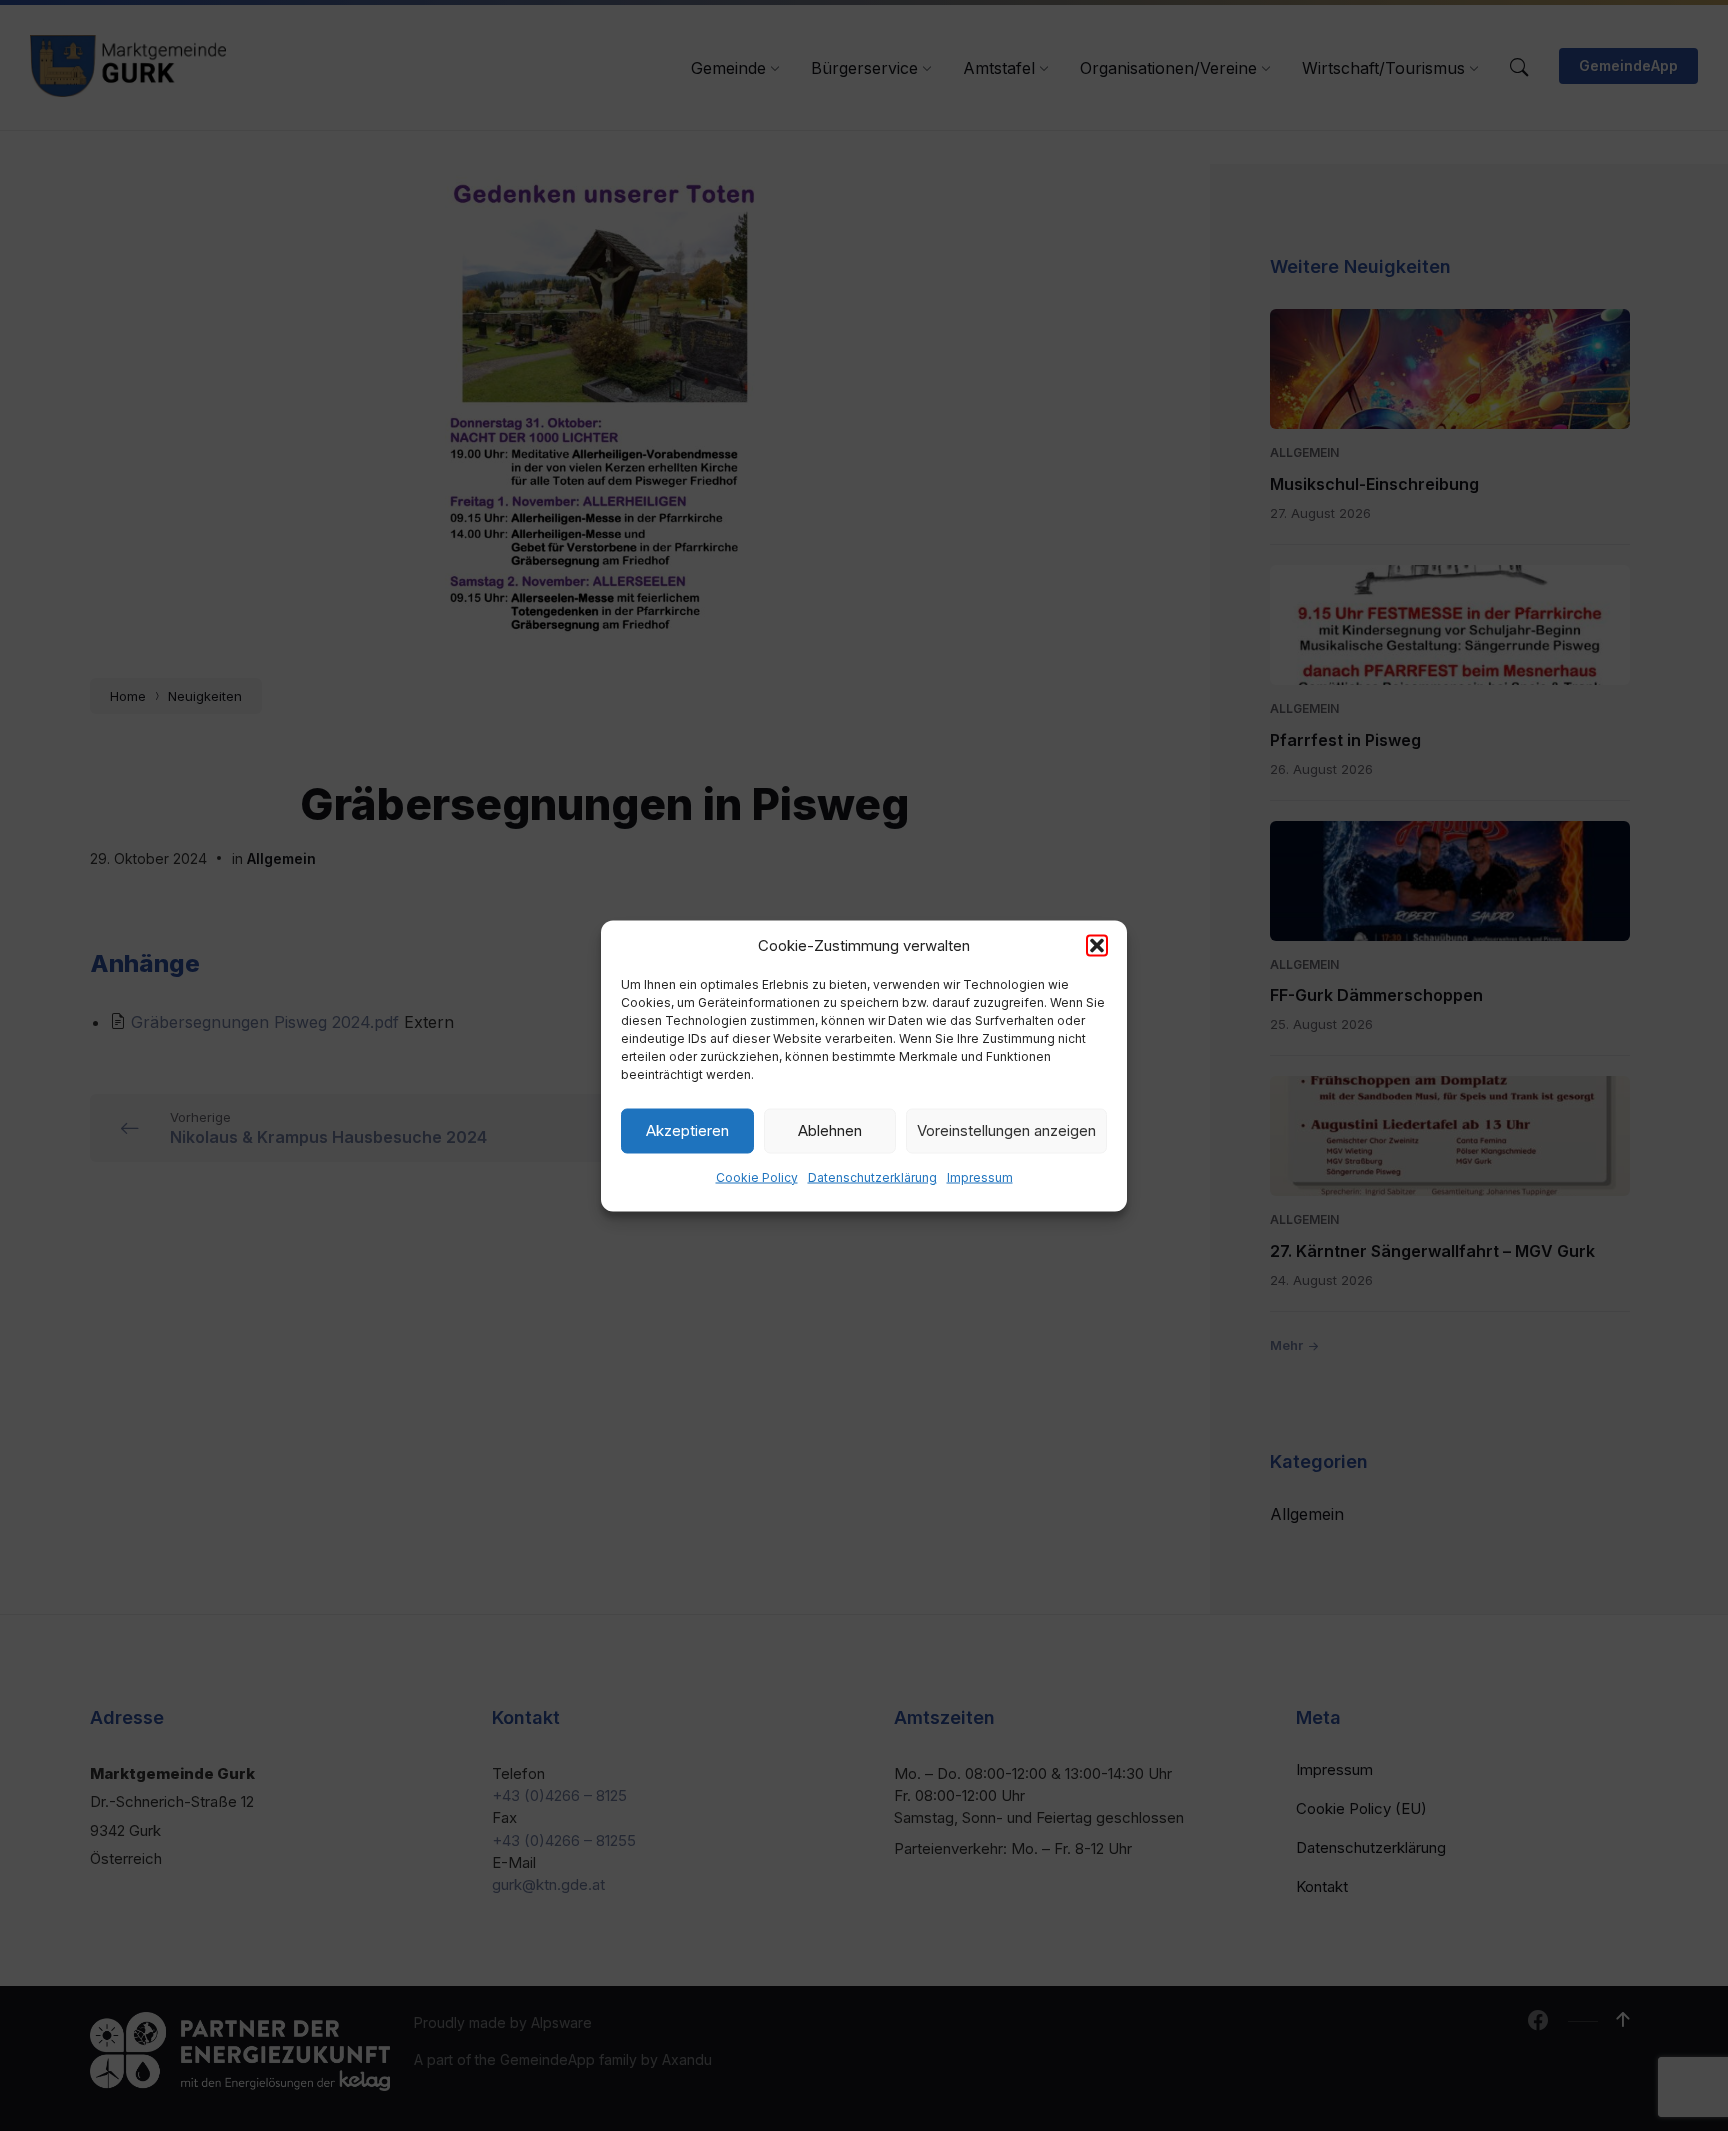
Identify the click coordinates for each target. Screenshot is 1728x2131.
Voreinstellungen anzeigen (1006, 1130)
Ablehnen (830, 1130)
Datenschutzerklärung (872, 1176)
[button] (1097, 945)
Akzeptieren (687, 1130)
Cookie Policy (757, 1176)
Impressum (980, 1176)
